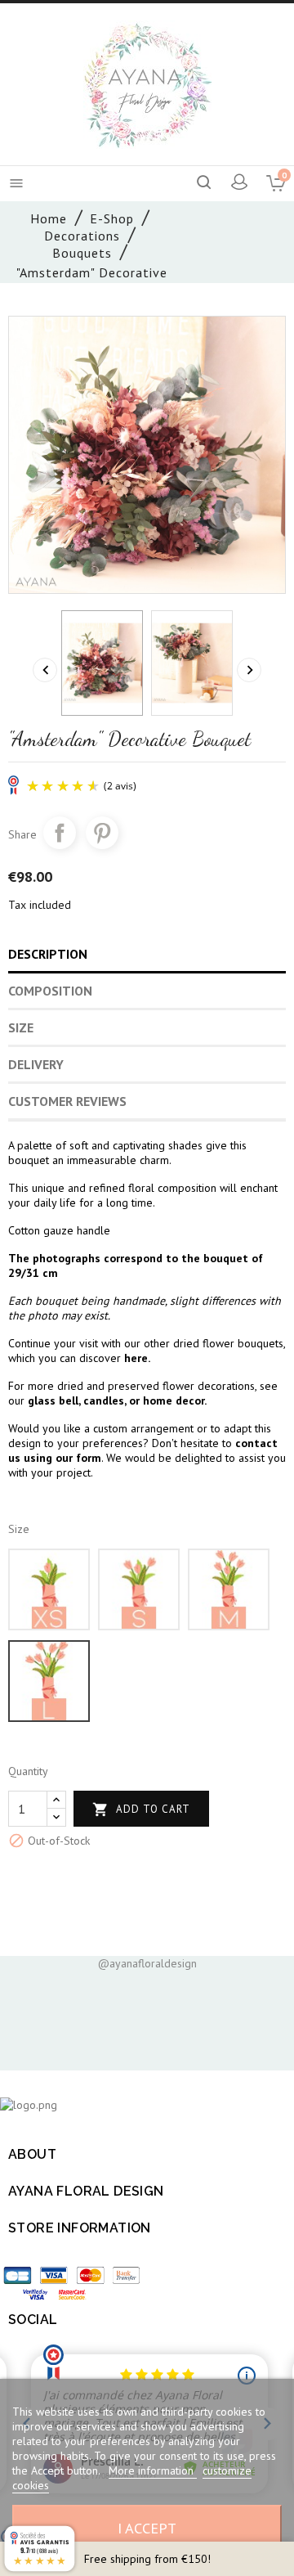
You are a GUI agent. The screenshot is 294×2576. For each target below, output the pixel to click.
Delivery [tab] (36, 1064)
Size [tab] (21, 1027)
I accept (147, 2528)
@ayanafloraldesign (147, 1963)
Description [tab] (48, 954)
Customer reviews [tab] (67, 1101)
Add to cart (141, 1809)
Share (60, 833)
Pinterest (102, 833)
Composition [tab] (50, 991)
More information (153, 2470)
